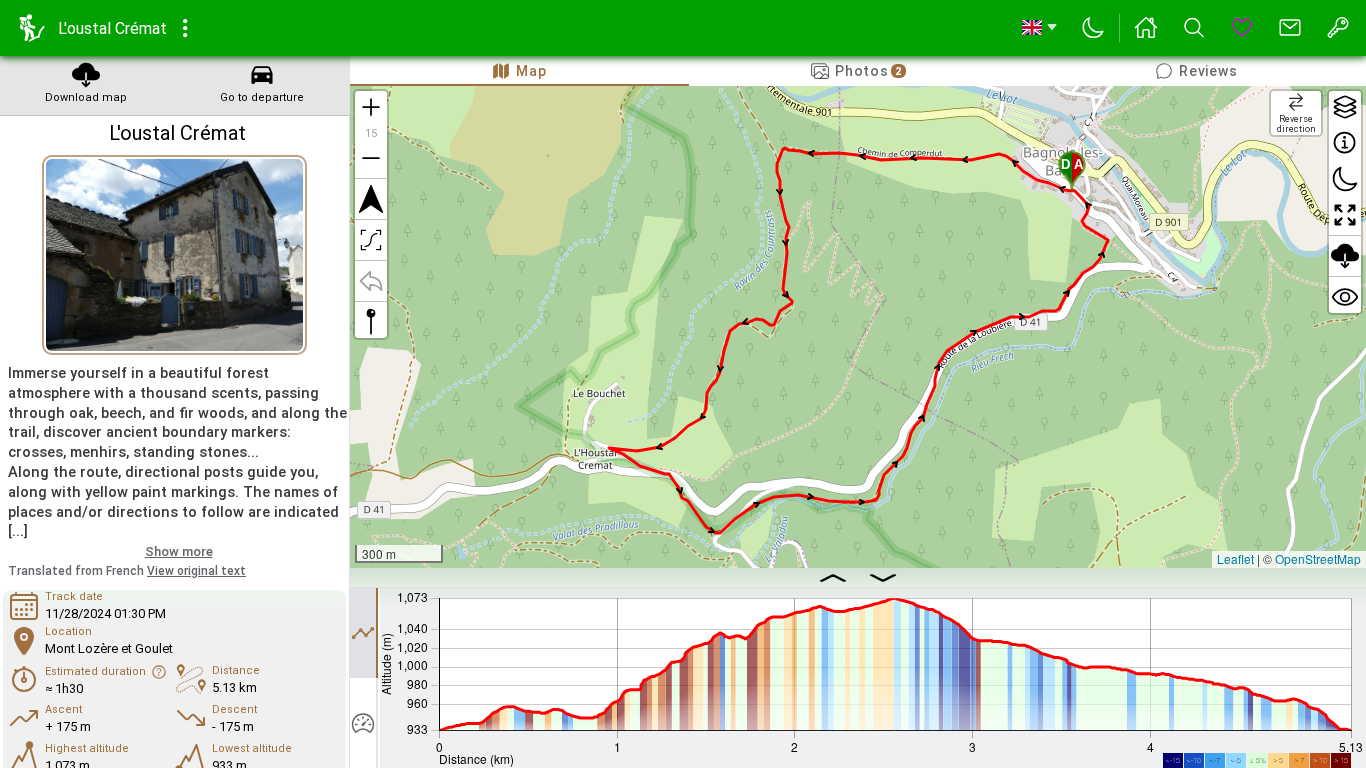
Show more (179, 551)
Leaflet (1235, 558)
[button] (1072, 171)
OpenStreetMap (1318, 558)
